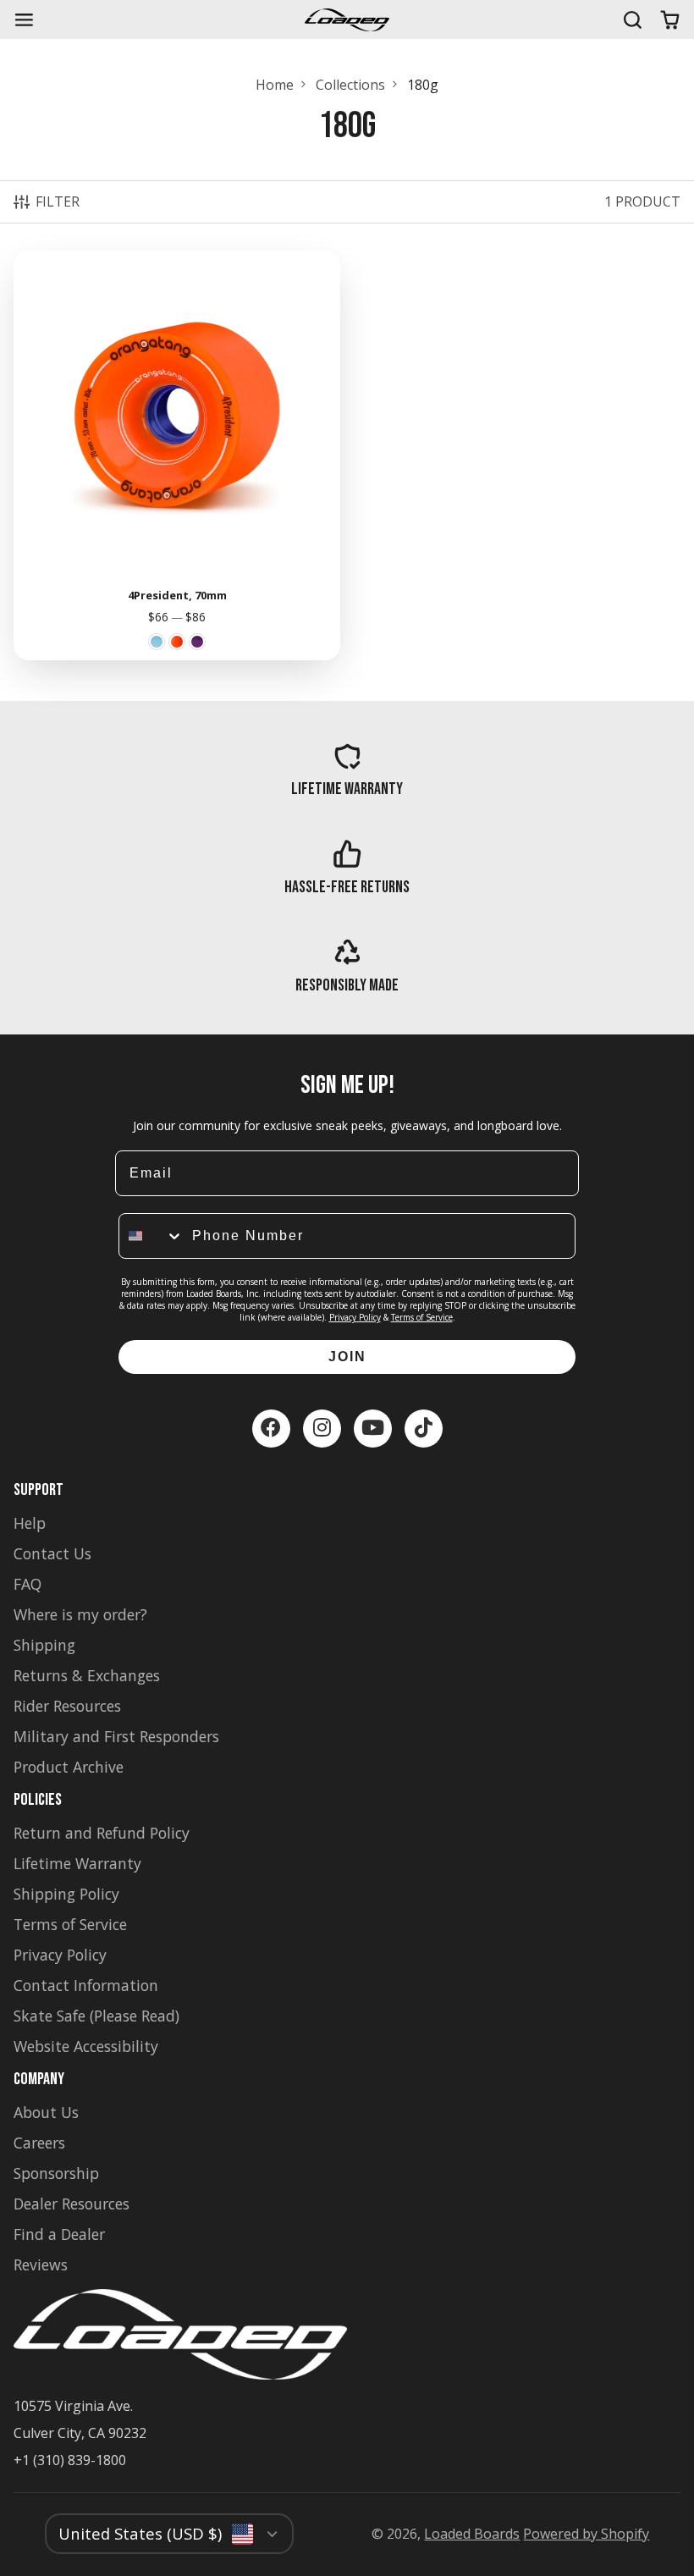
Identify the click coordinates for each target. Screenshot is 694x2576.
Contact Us (52, 1553)
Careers (39, 2143)
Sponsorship (56, 2173)
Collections (350, 85)
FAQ (28, 1584)
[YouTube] (373, 1429)
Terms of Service (422, 1317)
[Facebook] (271, 1429)
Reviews (41, 2264)
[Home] (347, 20)
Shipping (44, 1645)
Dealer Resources (72, 2204)
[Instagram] (322, 1429)
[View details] (347, 770)
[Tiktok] (424, 1429)
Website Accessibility (86, 2046)
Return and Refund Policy (102, 1833)
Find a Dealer (59, 2234)
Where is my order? (80, 1614)
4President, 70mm (177, 455)
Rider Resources (67, 1706)
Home (275, 85)
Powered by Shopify (586, 2534)
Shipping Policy (66, 1894)
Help (30, 1523)
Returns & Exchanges (87, 1675)
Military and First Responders (116, 1736)
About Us (46, 2112)
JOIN (347, 1357)
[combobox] (151, 1236)
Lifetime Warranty (77, 1863)
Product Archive (69, 1767)
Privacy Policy (355, 1317)
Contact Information (86, 1985)
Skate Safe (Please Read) (96, 2016)
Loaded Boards (472, 2534)
